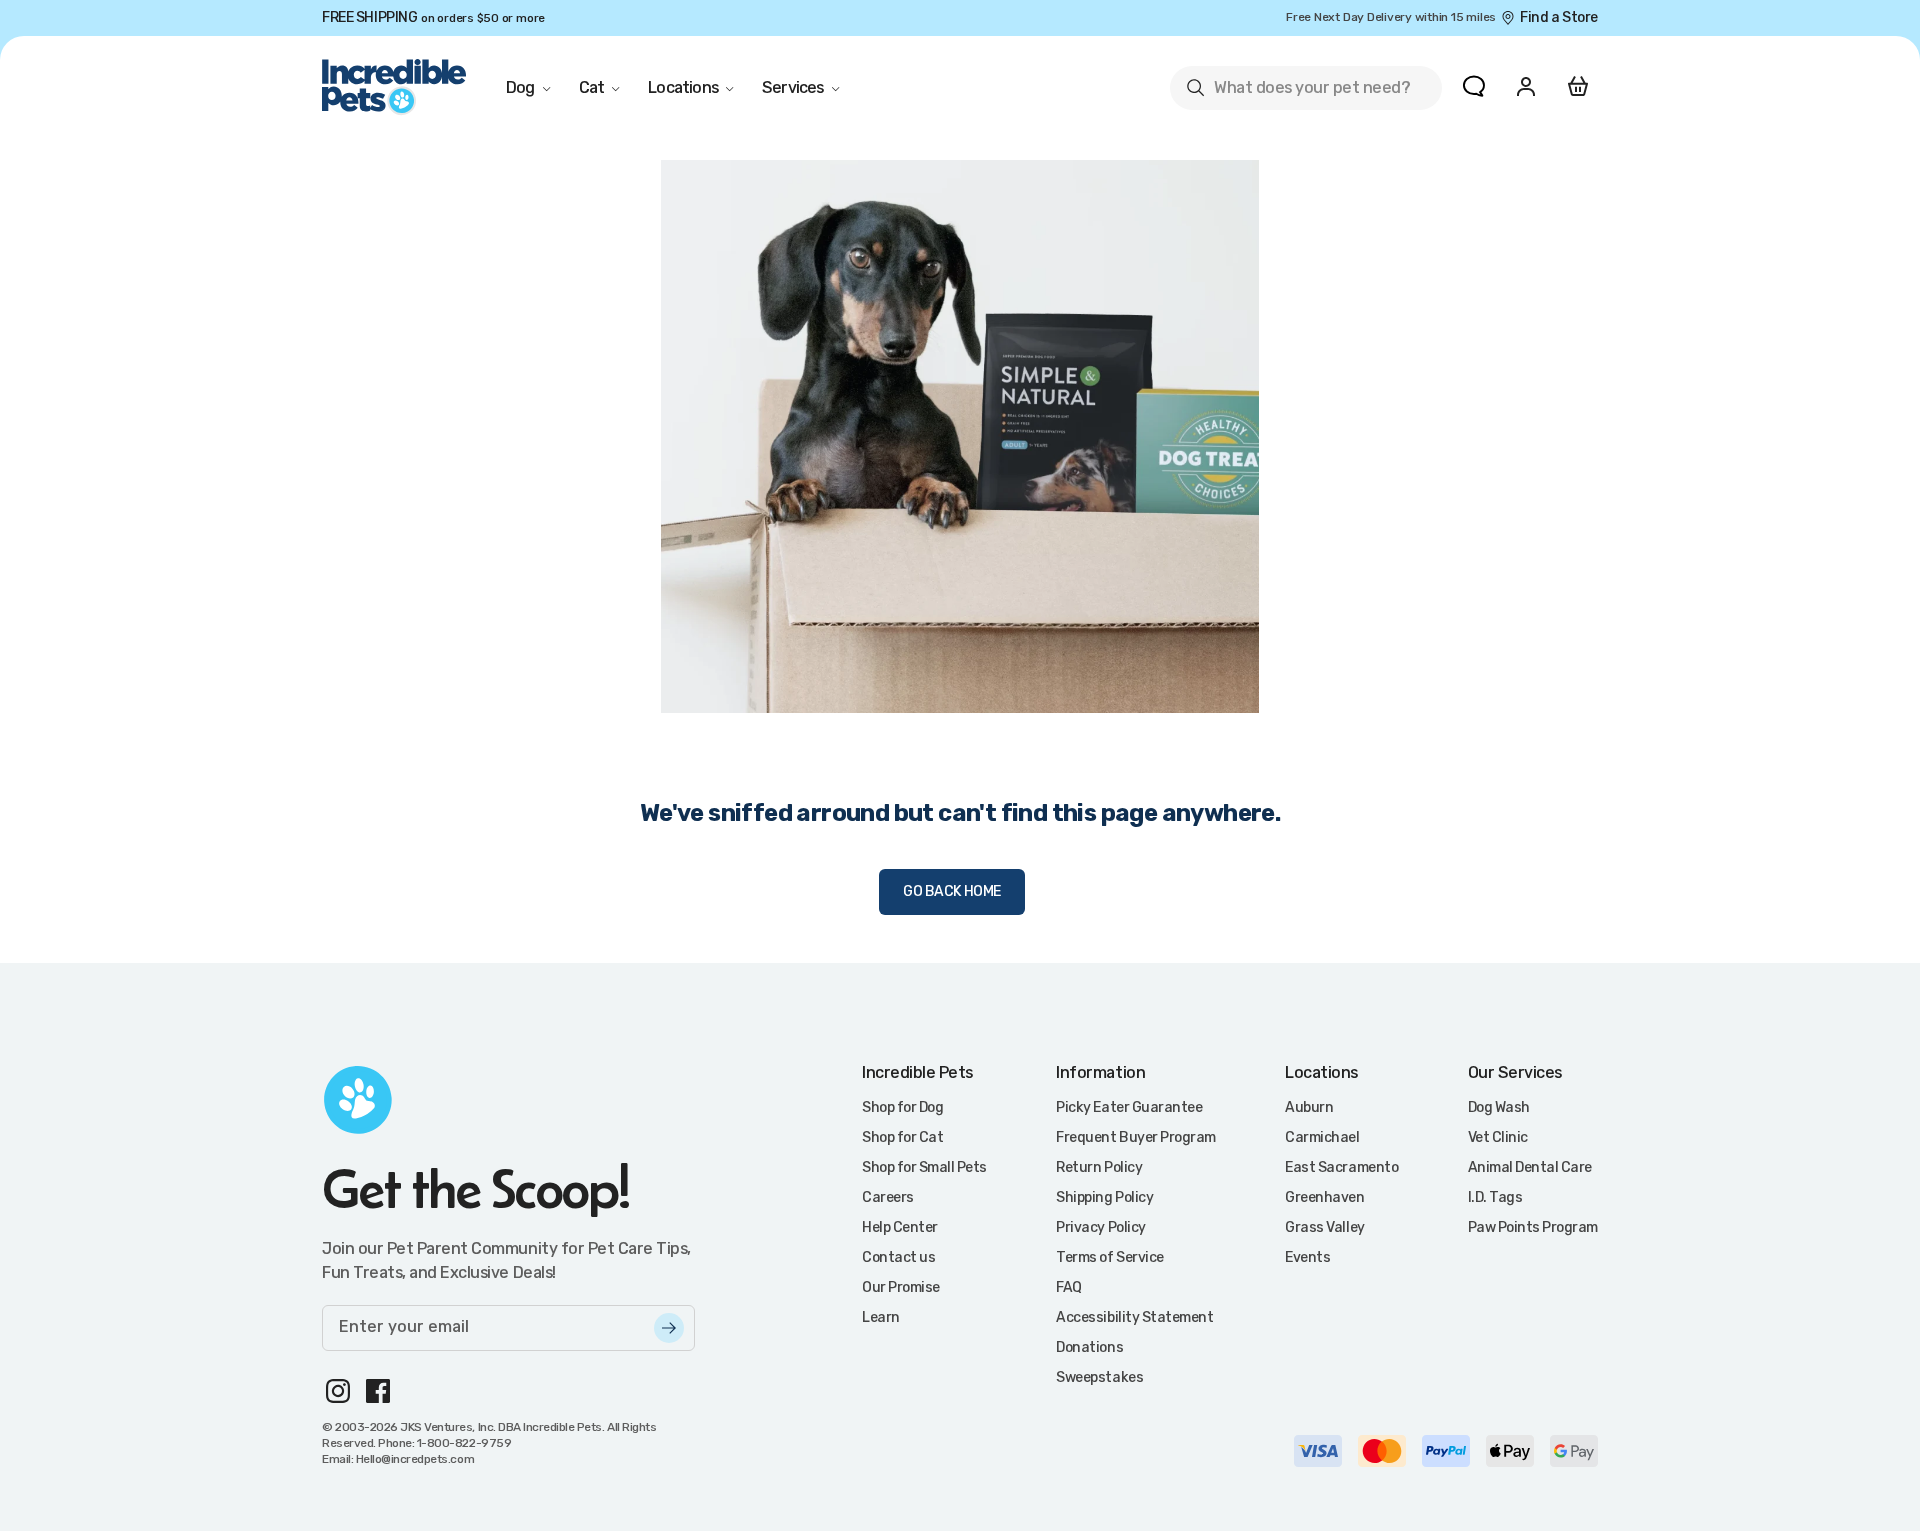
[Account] (1526, 86)
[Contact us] (1474, 86)
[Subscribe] (669, 1328)
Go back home (952, 891)
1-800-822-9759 (464, 1443)
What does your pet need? (1297, 91)
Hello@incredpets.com (415, 1459)
